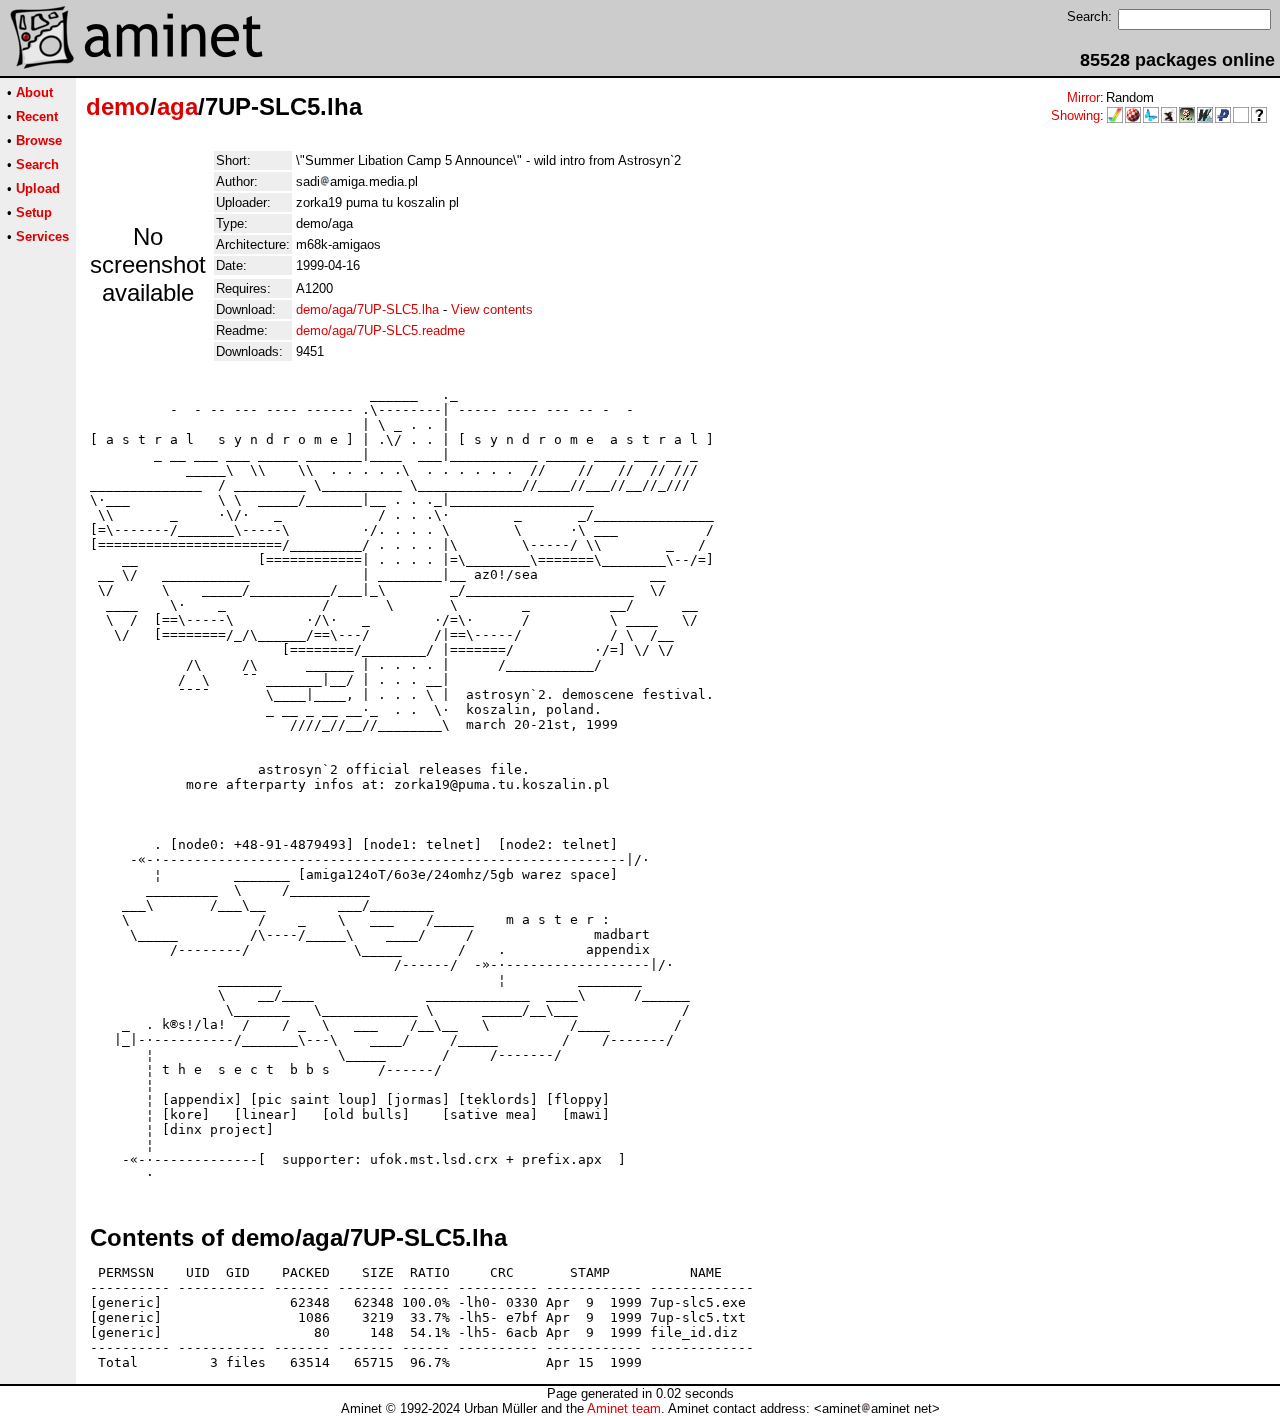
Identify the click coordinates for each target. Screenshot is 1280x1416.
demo (118, 106)
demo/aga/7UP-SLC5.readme (380, 330)
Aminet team (624, 1408)
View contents (492, 309)
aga (177, 106)
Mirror (1083, 97)
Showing (1075, 115)
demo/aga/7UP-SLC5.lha (367, 309)
